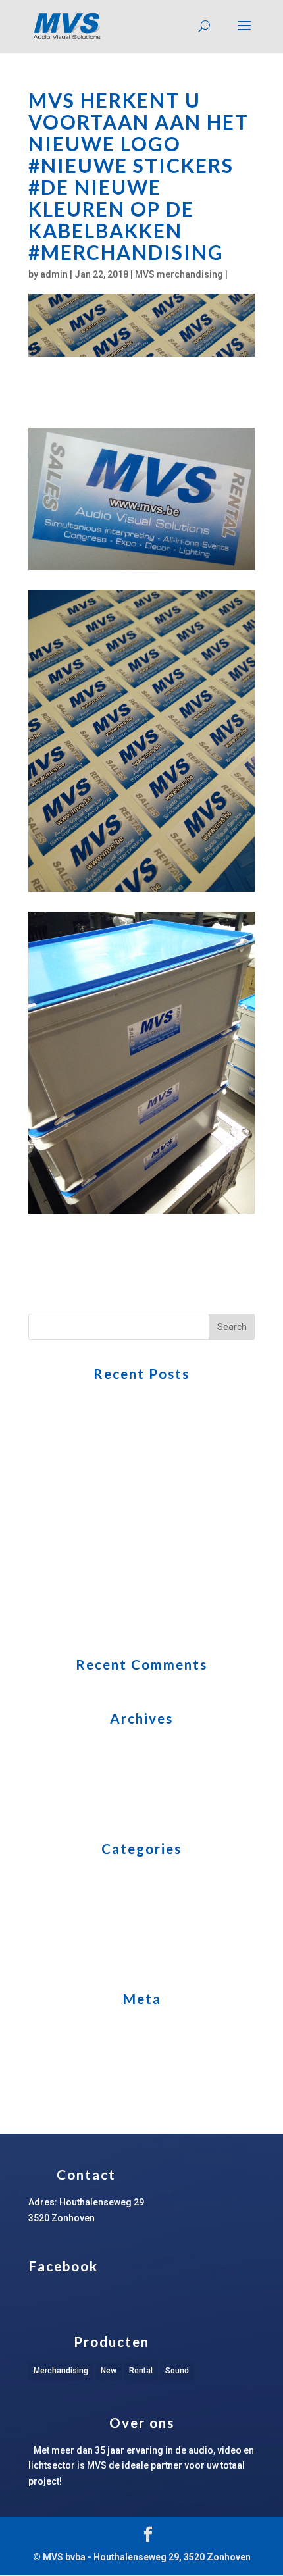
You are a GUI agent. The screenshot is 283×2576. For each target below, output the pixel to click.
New (109, 2371)
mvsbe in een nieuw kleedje (87, 1623)
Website (45, 1957)
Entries (53, 2047)
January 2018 (58, 1786)
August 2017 (55, 1807)
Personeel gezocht (69, 1917)
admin (54, 274)
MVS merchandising (179, 274)
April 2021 (50, 1746)
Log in (41, 2026)
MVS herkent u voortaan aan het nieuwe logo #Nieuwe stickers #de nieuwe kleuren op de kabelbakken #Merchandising (123, 1499)
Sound (177, 2371)
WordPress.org (62, 2087)
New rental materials (73, 1896)
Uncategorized (61, 1937)
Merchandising (61, 2371)
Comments (62, 2067)
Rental (141, 2371)
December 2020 (62, 1766)
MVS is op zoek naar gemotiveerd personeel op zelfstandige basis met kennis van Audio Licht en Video (133, 1587)
